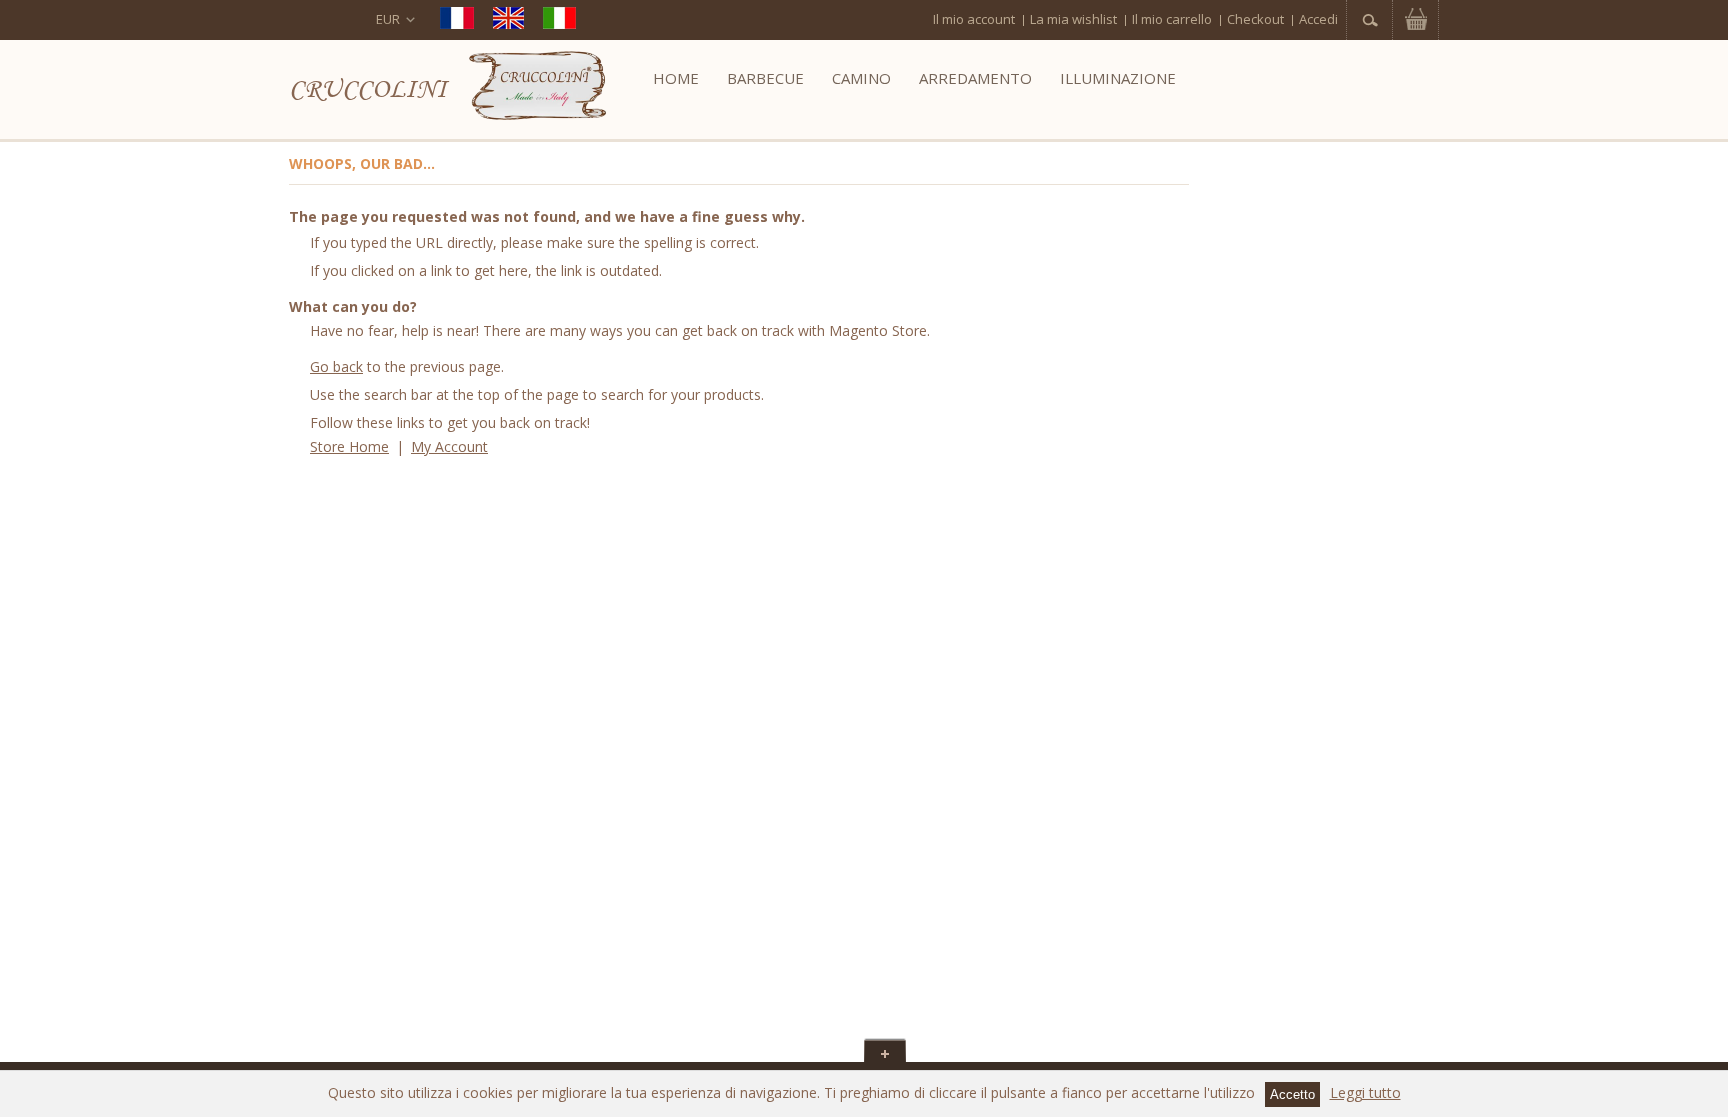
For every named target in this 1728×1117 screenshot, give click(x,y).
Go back (336, 366)
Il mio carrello (1172, 19)
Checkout (1255, 19)
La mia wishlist (1073, 19)
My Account (449, 446)
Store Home (349, 446)
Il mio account (974, 19)
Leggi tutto (1365, 1092)
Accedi (1318, 19)
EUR (388, 19)
